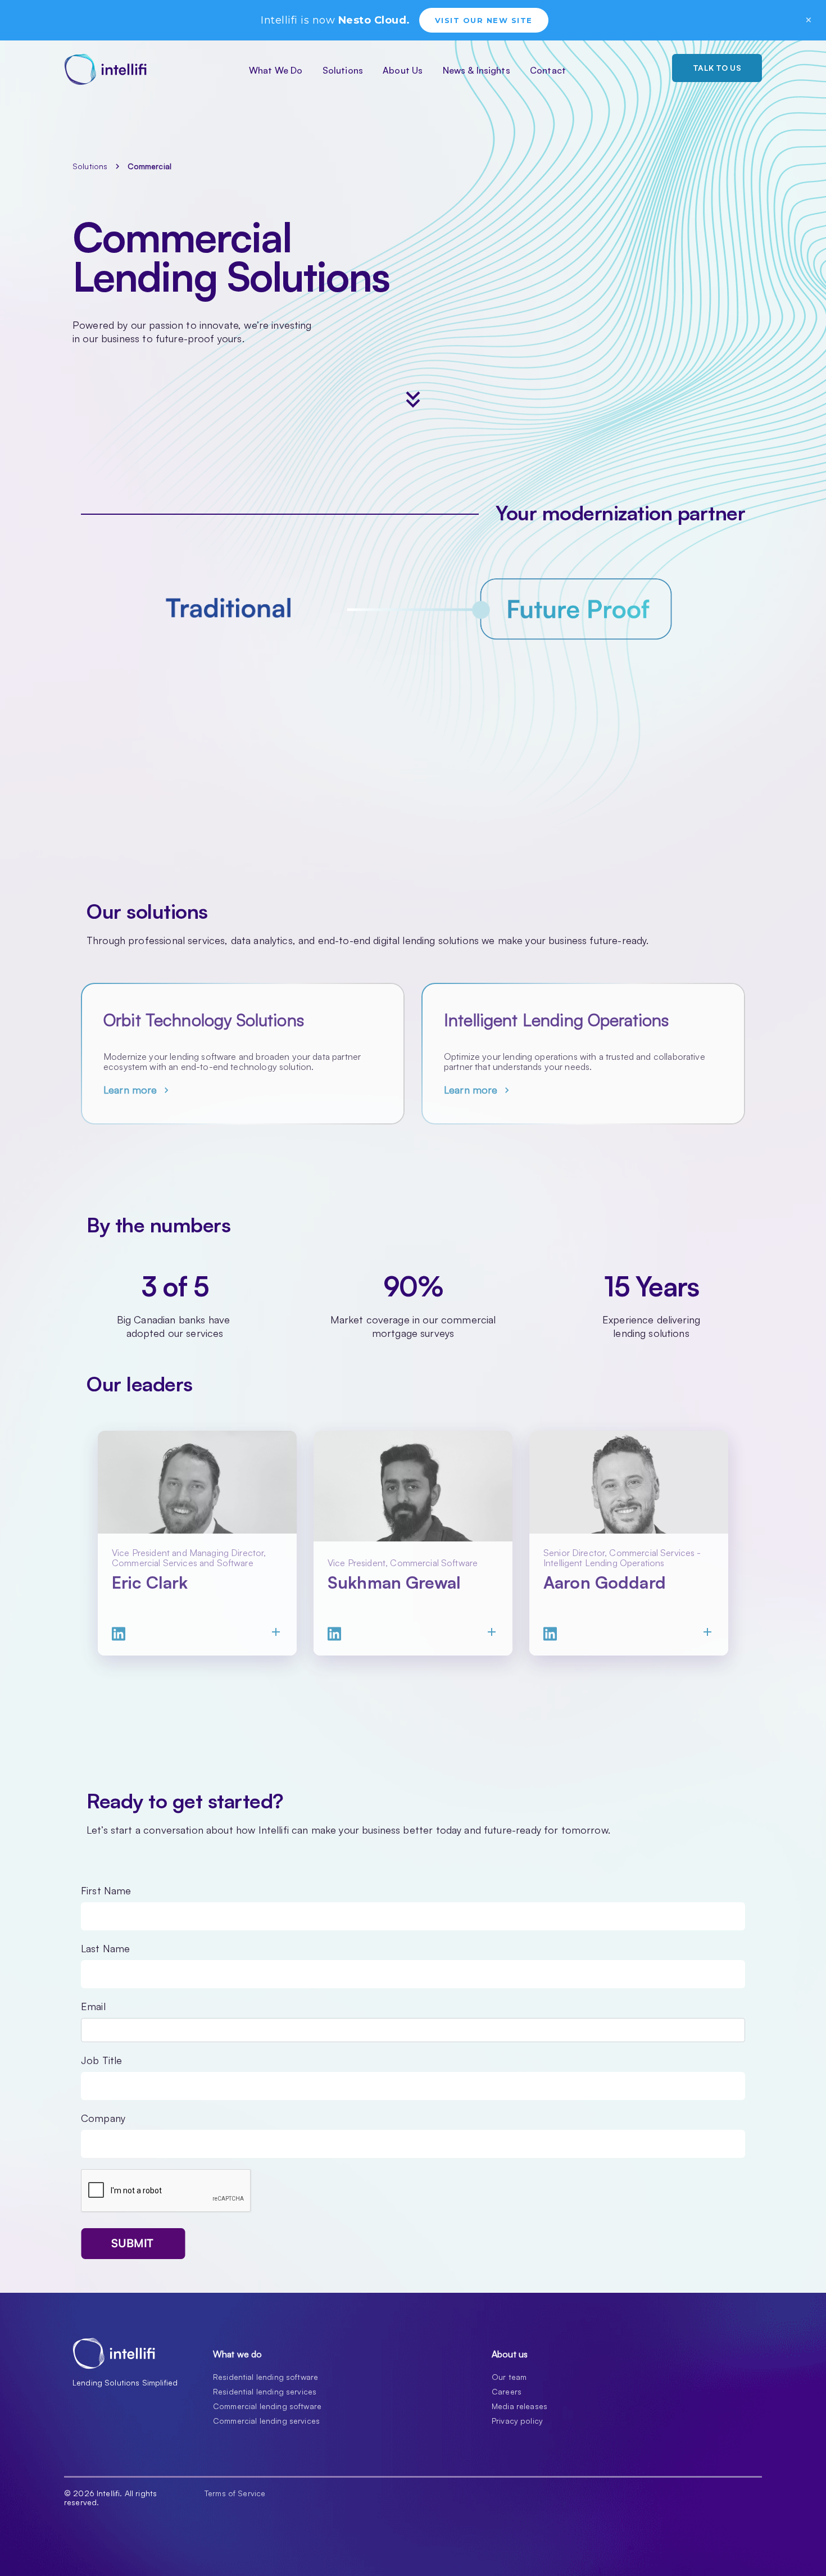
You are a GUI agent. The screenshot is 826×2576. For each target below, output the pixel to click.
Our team (509, 2377)
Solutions (343, 70)
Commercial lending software (267, 2406)
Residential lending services (265, 2391)
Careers (507, 2391)
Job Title (101, 2060)
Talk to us (717, 68)
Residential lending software (265, 2377)
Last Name (105, 1948)
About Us (403, 70)
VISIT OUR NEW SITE (484, 20)
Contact (548, 70)
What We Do (276, 70)
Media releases (519, 2406)
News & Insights (476, 70)
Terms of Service (235, 2493)
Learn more (138, 1090)
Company (103, 2118)
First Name (106, 1890)
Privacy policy (517, 2421)
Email (93, 2006)
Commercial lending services (266, 2421)
